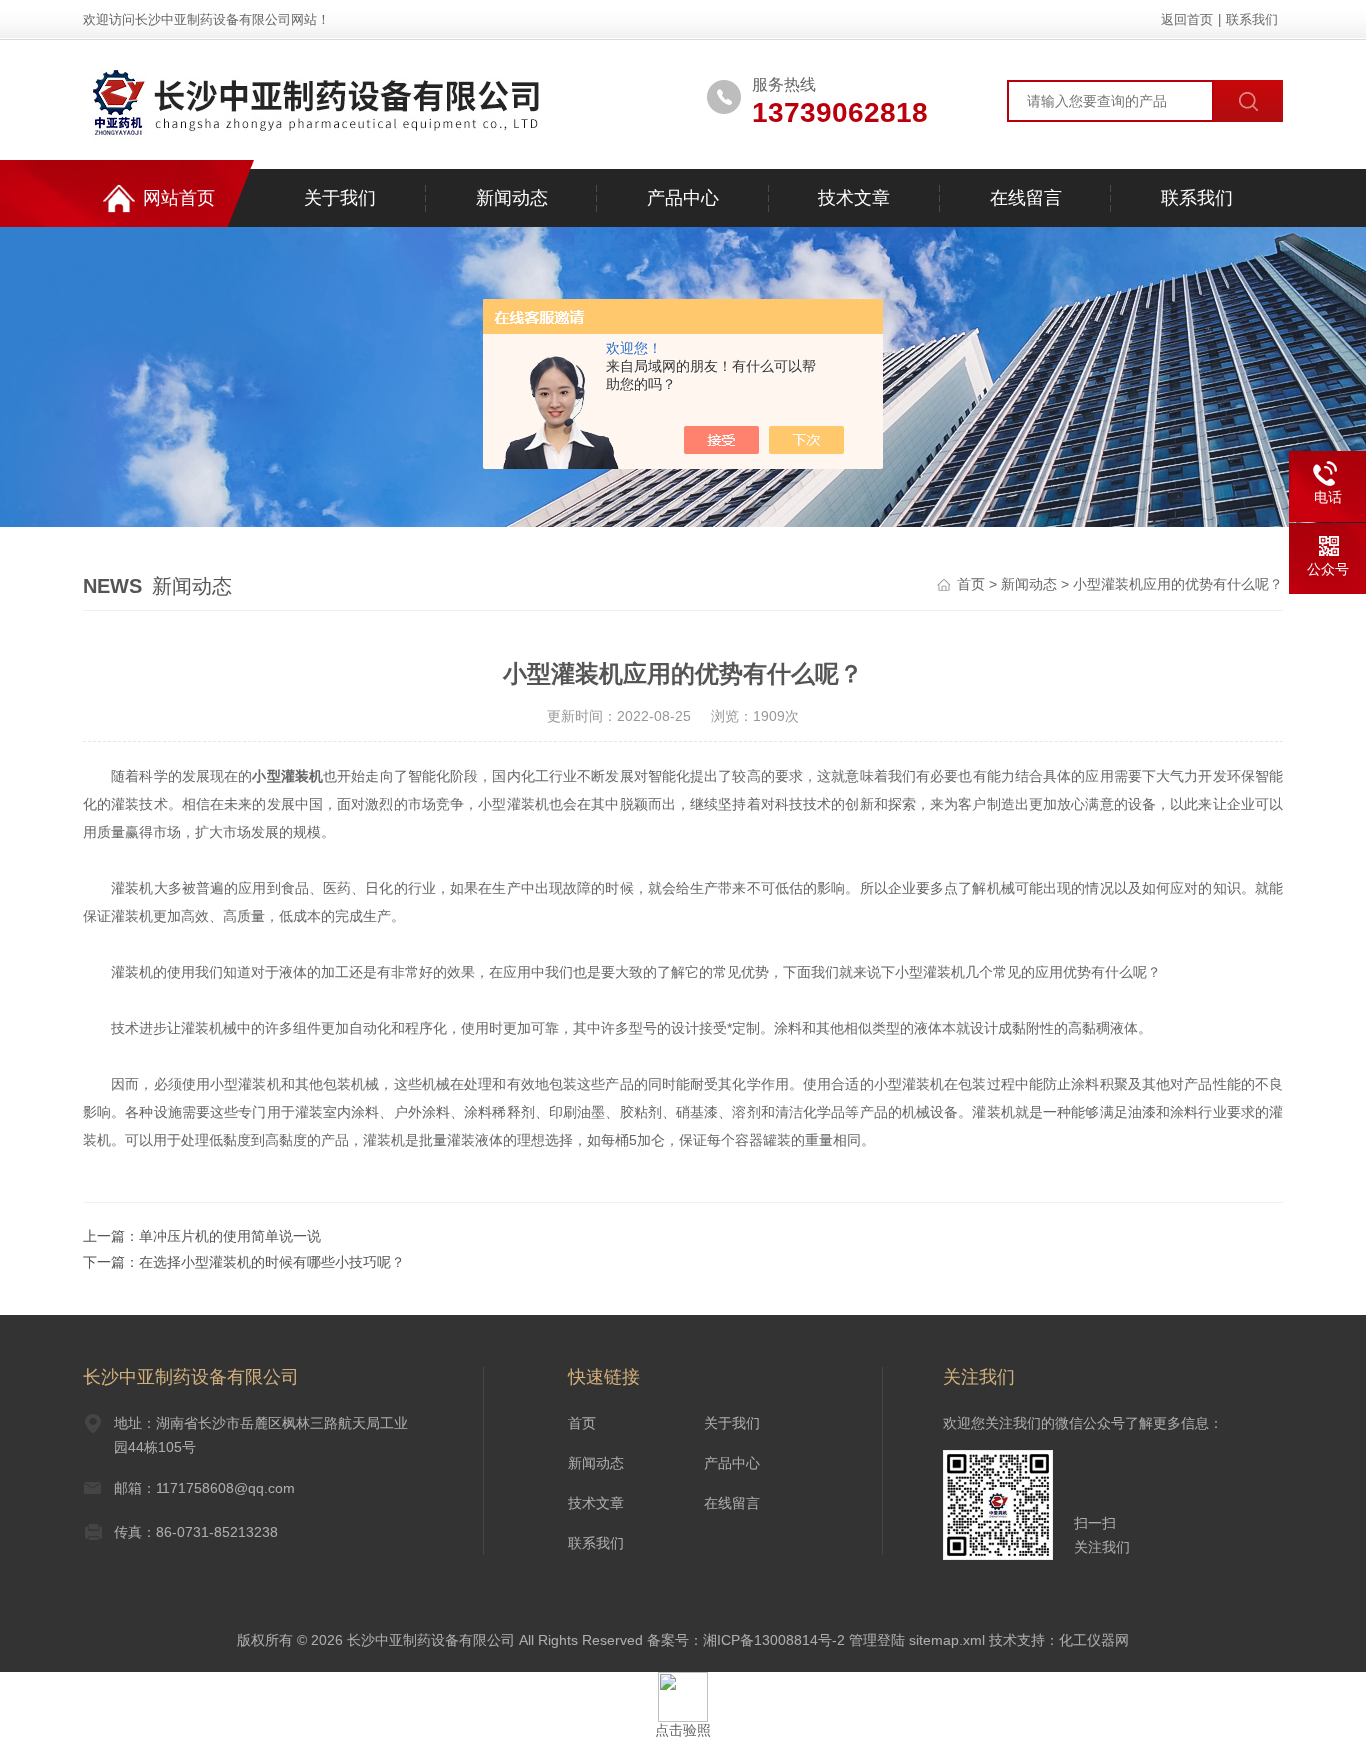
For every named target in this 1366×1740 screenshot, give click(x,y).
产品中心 (683, 198)
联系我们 (1252, 19)
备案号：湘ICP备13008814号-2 (746, 1640)
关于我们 (340, 198)
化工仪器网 (1094, 1640)
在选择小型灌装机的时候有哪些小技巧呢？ (272, 1262)
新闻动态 (512, 198)
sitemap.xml (947, 1640)
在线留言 (1026, 198)
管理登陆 (877, 1640)
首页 (971, 584)
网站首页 (179, 198)
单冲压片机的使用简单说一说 (230, 1236)
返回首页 (1187, 19)
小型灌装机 (287, 776)
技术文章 (854, 198)
